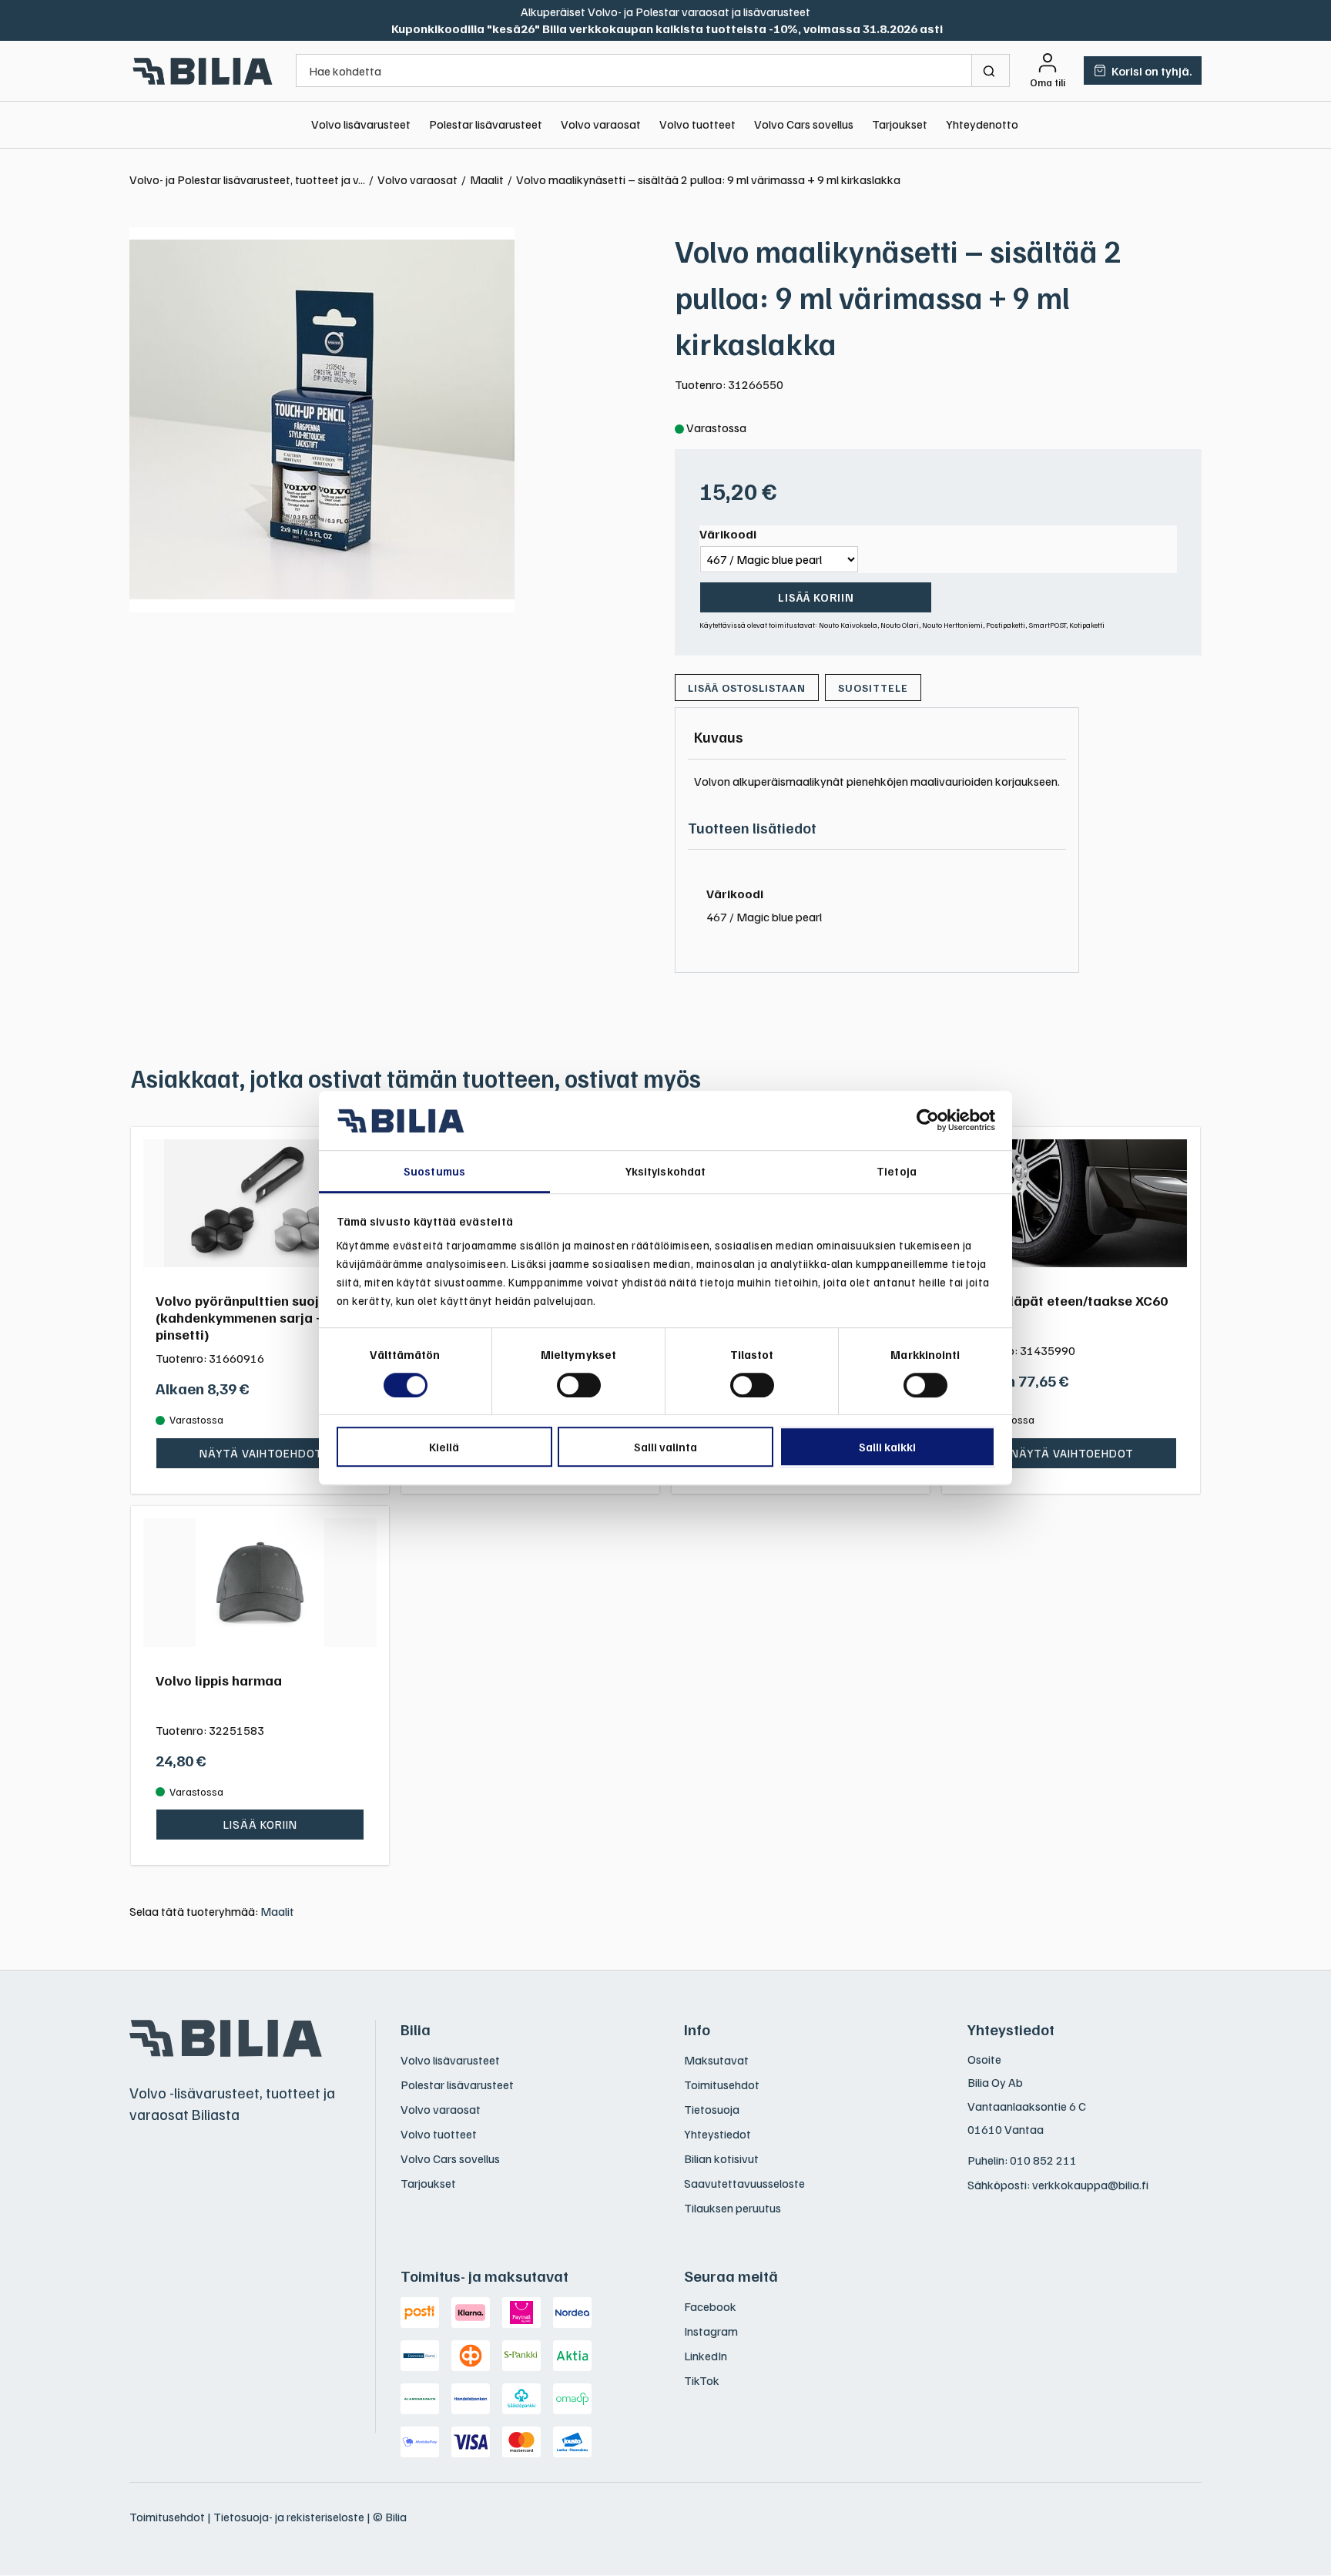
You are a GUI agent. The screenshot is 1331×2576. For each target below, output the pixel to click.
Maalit (277, 1911)
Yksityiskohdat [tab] (665, 1171)
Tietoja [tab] (897, 1171)
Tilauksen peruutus (733, 2208)
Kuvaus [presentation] (719, 736)
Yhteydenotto (982, 124)
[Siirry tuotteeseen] (260, 1204)
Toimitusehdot (722, 2085)
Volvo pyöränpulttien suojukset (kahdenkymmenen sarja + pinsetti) (255, 1317)
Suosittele (873, 688)
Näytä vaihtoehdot (261, 1453)
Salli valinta (665, 1447)
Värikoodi (728, 534)
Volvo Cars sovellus (804, 124)
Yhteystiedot (717, 2134)
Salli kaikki (887, 1447)
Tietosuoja (712, 2109)
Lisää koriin (816, 597)
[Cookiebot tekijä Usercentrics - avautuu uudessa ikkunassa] (928, 1121)
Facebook (710, 2306)
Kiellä (444, 1447)
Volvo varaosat (601, 124)
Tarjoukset (900, 124)
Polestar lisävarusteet (486, 124)
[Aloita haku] (991, 70)
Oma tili (1048, 82)
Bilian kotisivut (721, 2158)
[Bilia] (203, 71)
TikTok (702, 2380)
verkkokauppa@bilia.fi (1090, 2185)
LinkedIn (706, 2356)
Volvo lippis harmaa (219, 1680)
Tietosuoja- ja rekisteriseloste (289, 2517)
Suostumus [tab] (434, 1171)
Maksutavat (716, 2060)
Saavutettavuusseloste (744, 2183)
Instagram (711, 2331)
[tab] (719, 736)
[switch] (579, 1385)
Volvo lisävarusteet (361, 124)
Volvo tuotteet (697, 124)
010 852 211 (1043, 2160)
